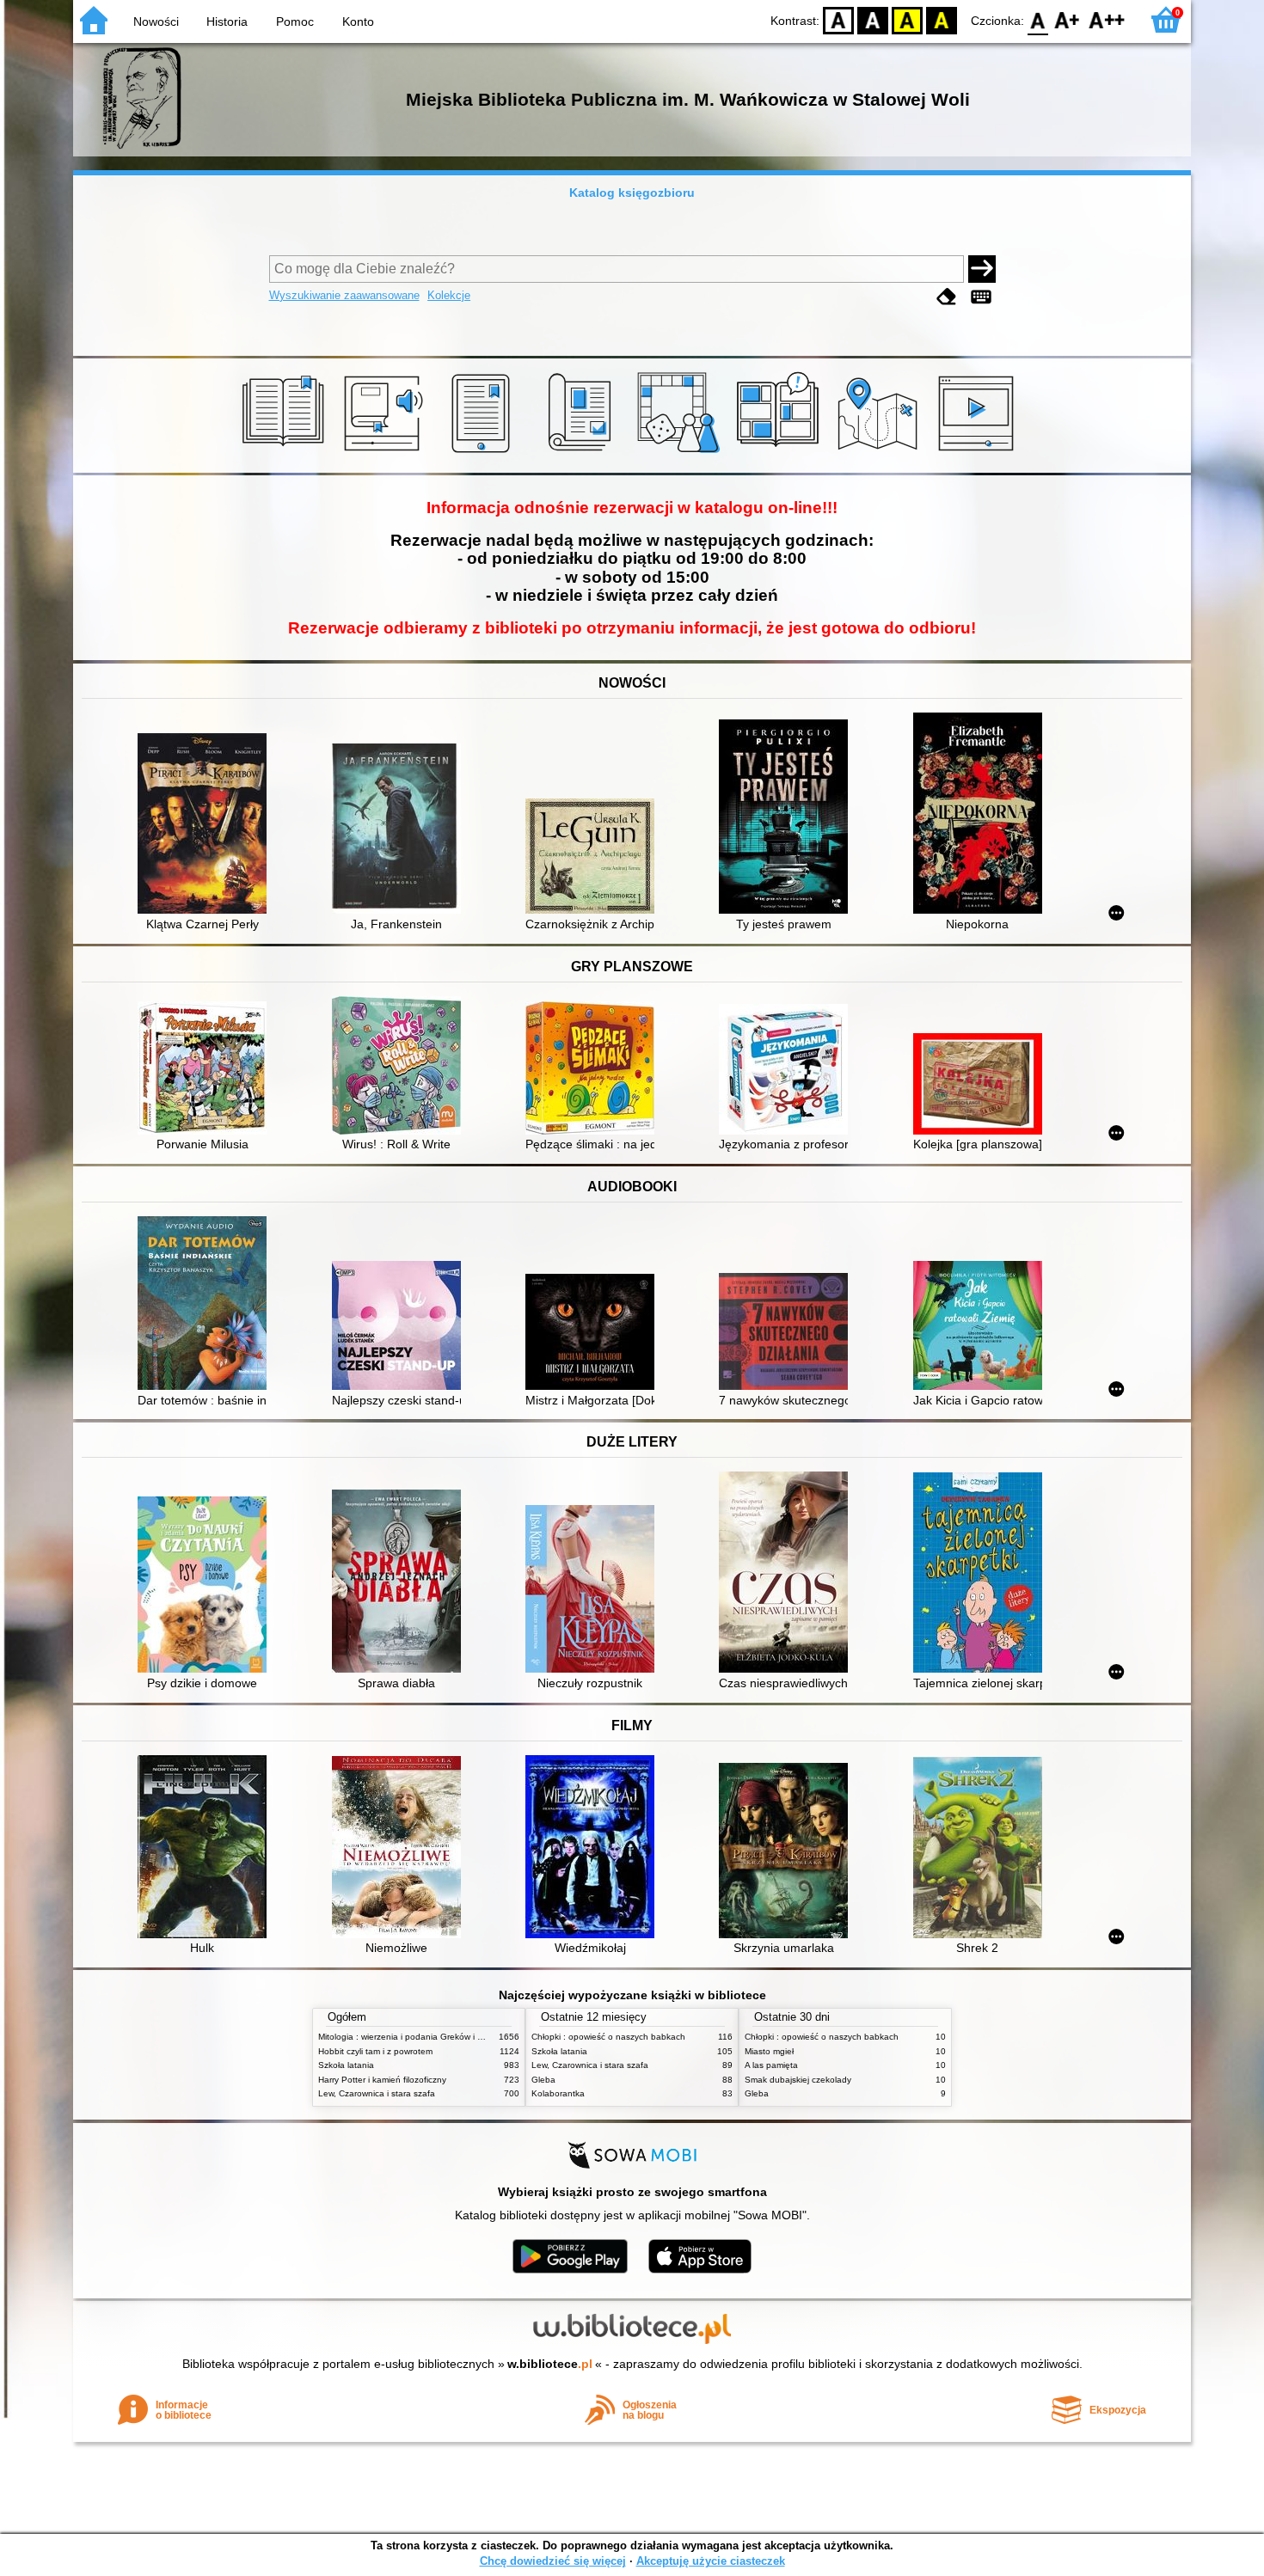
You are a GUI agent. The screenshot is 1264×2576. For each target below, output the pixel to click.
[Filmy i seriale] (979, 453)
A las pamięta (771, 2065)
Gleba (543, 2080)
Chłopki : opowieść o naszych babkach (608, 2037)
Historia (227, 21)
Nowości (156, 21)
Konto (358, 21)
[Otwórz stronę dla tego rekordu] (206, 825)
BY (942, 19)
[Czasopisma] (583, 453)
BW (873, 19)
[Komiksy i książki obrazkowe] (780, 453)
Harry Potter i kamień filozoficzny (382, 2080)
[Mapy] (880, 453)
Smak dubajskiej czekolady (798, 2080)
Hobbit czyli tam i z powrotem (375, 2051)
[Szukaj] (982, 269)
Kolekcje (449, 295)
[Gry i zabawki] (681, 453)
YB (907, 19)
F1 (1068, 19)
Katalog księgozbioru (632, 193)
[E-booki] (484, 453)
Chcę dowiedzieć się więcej (553, 2561)
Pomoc (295, 21)
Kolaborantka (558, 2093)
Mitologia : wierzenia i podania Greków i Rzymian (414, 2037)
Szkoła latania (346, 2065)
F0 (1038, 19)
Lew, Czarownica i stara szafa (377, 2093)
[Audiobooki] (385, 453)
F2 (1107, 19)
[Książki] (286, 453)
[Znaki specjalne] (981, 297)
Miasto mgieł (769, 2051)
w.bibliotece (550, 2364)
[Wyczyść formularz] (947, 297)
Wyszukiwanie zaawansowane (344, 295)
